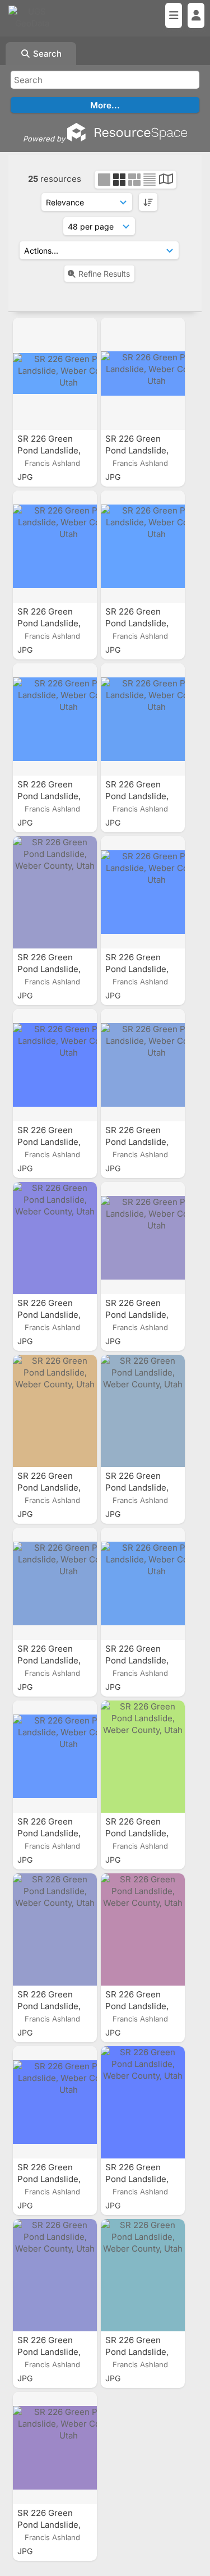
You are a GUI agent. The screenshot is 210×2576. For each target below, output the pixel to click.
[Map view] (166, 180)
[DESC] (148, 202)
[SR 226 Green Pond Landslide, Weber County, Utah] (55, 374)
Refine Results (104, 274)
